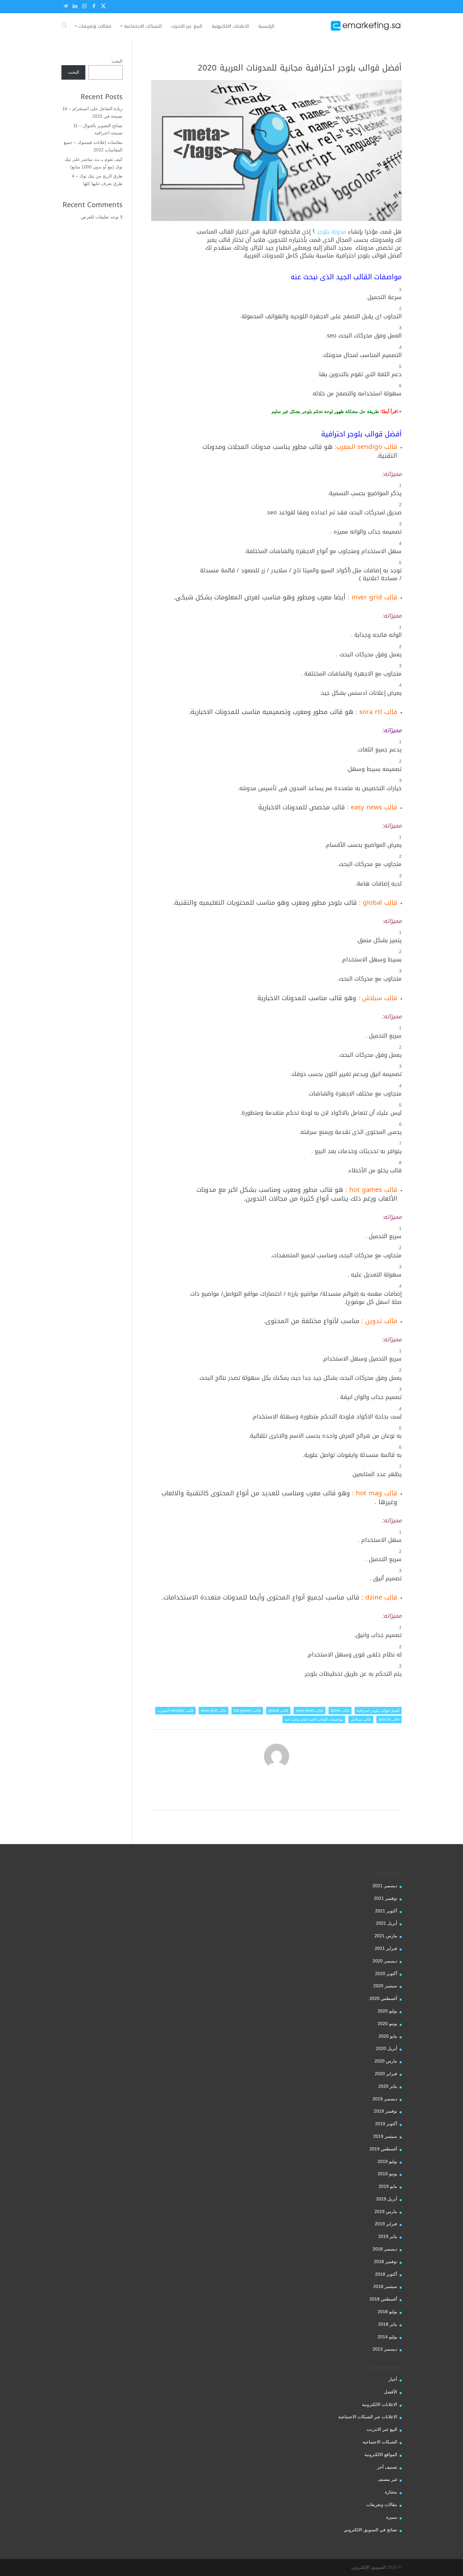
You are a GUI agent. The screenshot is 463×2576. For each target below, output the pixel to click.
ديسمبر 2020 (385, 1961)
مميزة (392, 2517)
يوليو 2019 (387, 2161)
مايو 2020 (388, 2036)
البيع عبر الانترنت (382, 2429)
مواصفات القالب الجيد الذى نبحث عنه (314, 1719)
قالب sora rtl (389, 1719)
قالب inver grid (214, 1711)
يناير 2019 (388, 2236)
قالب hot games (247, 1711)
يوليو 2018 (387, 2312)
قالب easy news (309, 1711)
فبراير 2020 (386, 2074)
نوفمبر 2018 (386, 2262)
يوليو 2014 (387, 2337)
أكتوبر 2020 (386, 1973)
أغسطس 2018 (383, 2299)
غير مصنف (387, 2479)
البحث (117, 61)
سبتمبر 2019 (385, 2136)
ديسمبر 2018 (385, 2249)
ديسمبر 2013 (385, 2349)
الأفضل (391, 2392)
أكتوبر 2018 (386, 2274)
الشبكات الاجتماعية (380, 2442)
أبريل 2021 (387, 1923)
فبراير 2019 (386, 2224)
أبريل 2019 (387, 2199)
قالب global (278, 1711)
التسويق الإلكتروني (369, 2567)
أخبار (393, 2379)
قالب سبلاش (361, 1719)
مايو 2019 (388, 2186)
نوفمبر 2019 (386, 2111)
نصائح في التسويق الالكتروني (370, 2530)
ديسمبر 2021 (385, 1886)
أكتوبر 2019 (386, 2124)
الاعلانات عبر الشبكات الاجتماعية (368, 2417)
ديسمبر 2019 (385, 2099)
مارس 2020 (386, 2061)
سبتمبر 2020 (385, 1986)
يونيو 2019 (387, 2174)
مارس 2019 (386, 2211)
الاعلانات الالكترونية (380, 2404)
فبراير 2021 (386, 1948)
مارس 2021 (386, 1936)
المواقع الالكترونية (381, 2454)
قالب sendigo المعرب (175, 1711)
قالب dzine (340, 1711)
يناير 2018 (388, 2324)
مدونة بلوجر (332, 232)
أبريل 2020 (387, 2048)
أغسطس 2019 (383, 2149)
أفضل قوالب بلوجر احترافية (378, 1711)
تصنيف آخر (387, 2467)
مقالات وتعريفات (382, 2505)
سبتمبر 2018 (385, 2286)
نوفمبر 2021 (386, 1898)
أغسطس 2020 (383, 1998)
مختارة (391, 2492)
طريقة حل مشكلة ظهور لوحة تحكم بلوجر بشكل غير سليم (325, 411)
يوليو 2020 (387, 2011)
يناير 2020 (388, 2086)
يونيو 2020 (387, 2024)
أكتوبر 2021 (386, 1911)
